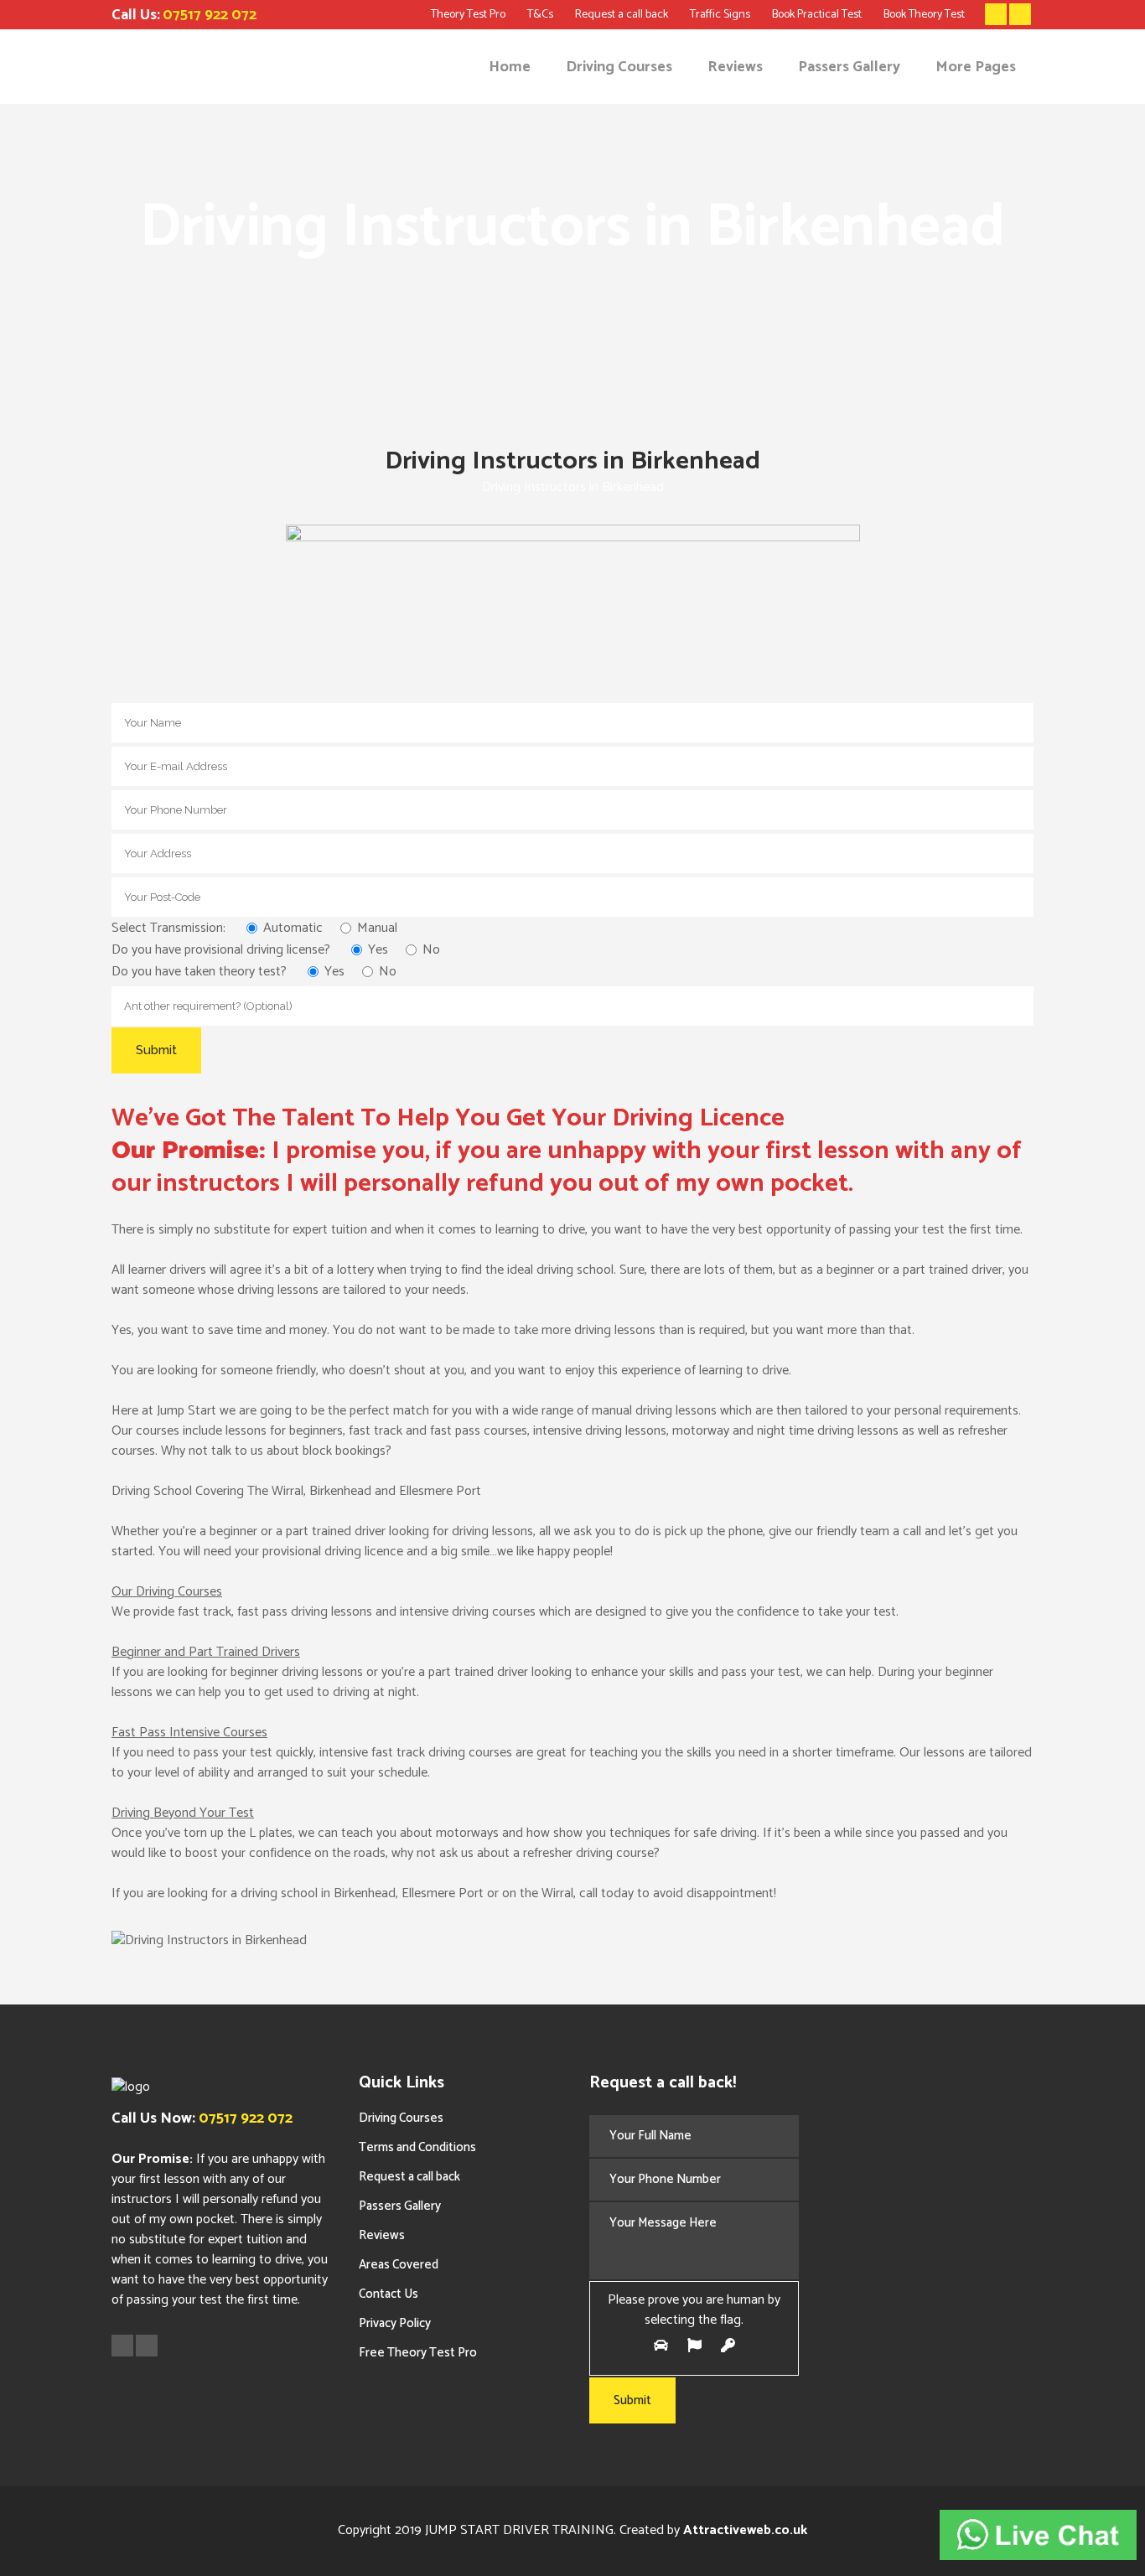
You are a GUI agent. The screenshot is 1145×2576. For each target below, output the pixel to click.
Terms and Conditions (417, 2147)
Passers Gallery (400, 2206)
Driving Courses (401, 2118)
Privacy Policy (395, 2323)
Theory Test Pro (468, 15)
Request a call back (622, 15)
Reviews (382, 2235)
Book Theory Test (924, 15)
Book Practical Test (817, 15)
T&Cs (540, 15)
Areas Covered (399, 2265)
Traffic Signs (720, 15)
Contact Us (389, 2294)
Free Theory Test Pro (418, 2353)
